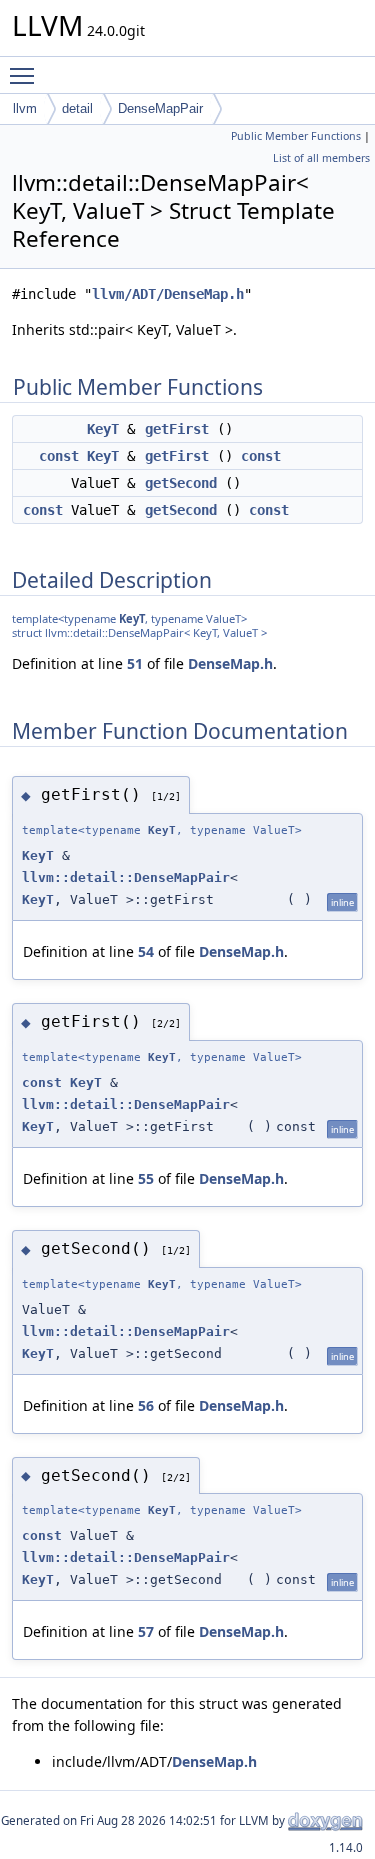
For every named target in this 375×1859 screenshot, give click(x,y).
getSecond (181, 483)
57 (146, 1631)
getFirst (177, 429)
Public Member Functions (296, 136)
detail (77, 108)
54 (146, 951)
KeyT (103, 429)
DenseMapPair (160, 108)
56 (146, 1405)
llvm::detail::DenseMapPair (126, 877)
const (59, 456)
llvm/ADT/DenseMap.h (168, 294)
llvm (25, 108)
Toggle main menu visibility (26, 75)
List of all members (321, 158)
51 (135, 663)
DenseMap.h (230, 663)
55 (146, 1178)
